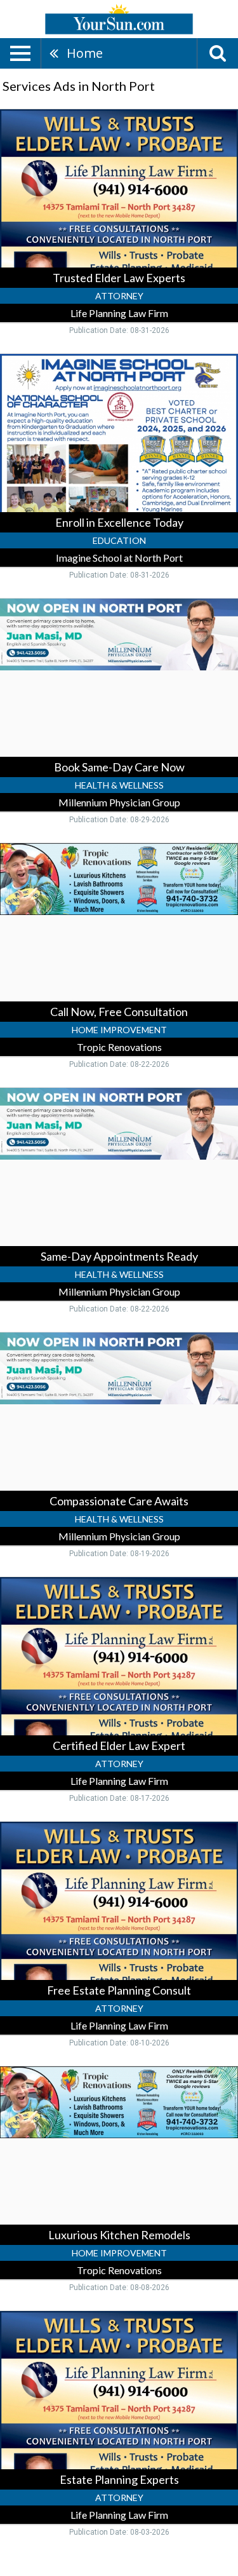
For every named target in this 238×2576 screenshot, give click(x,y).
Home (85, 53)
